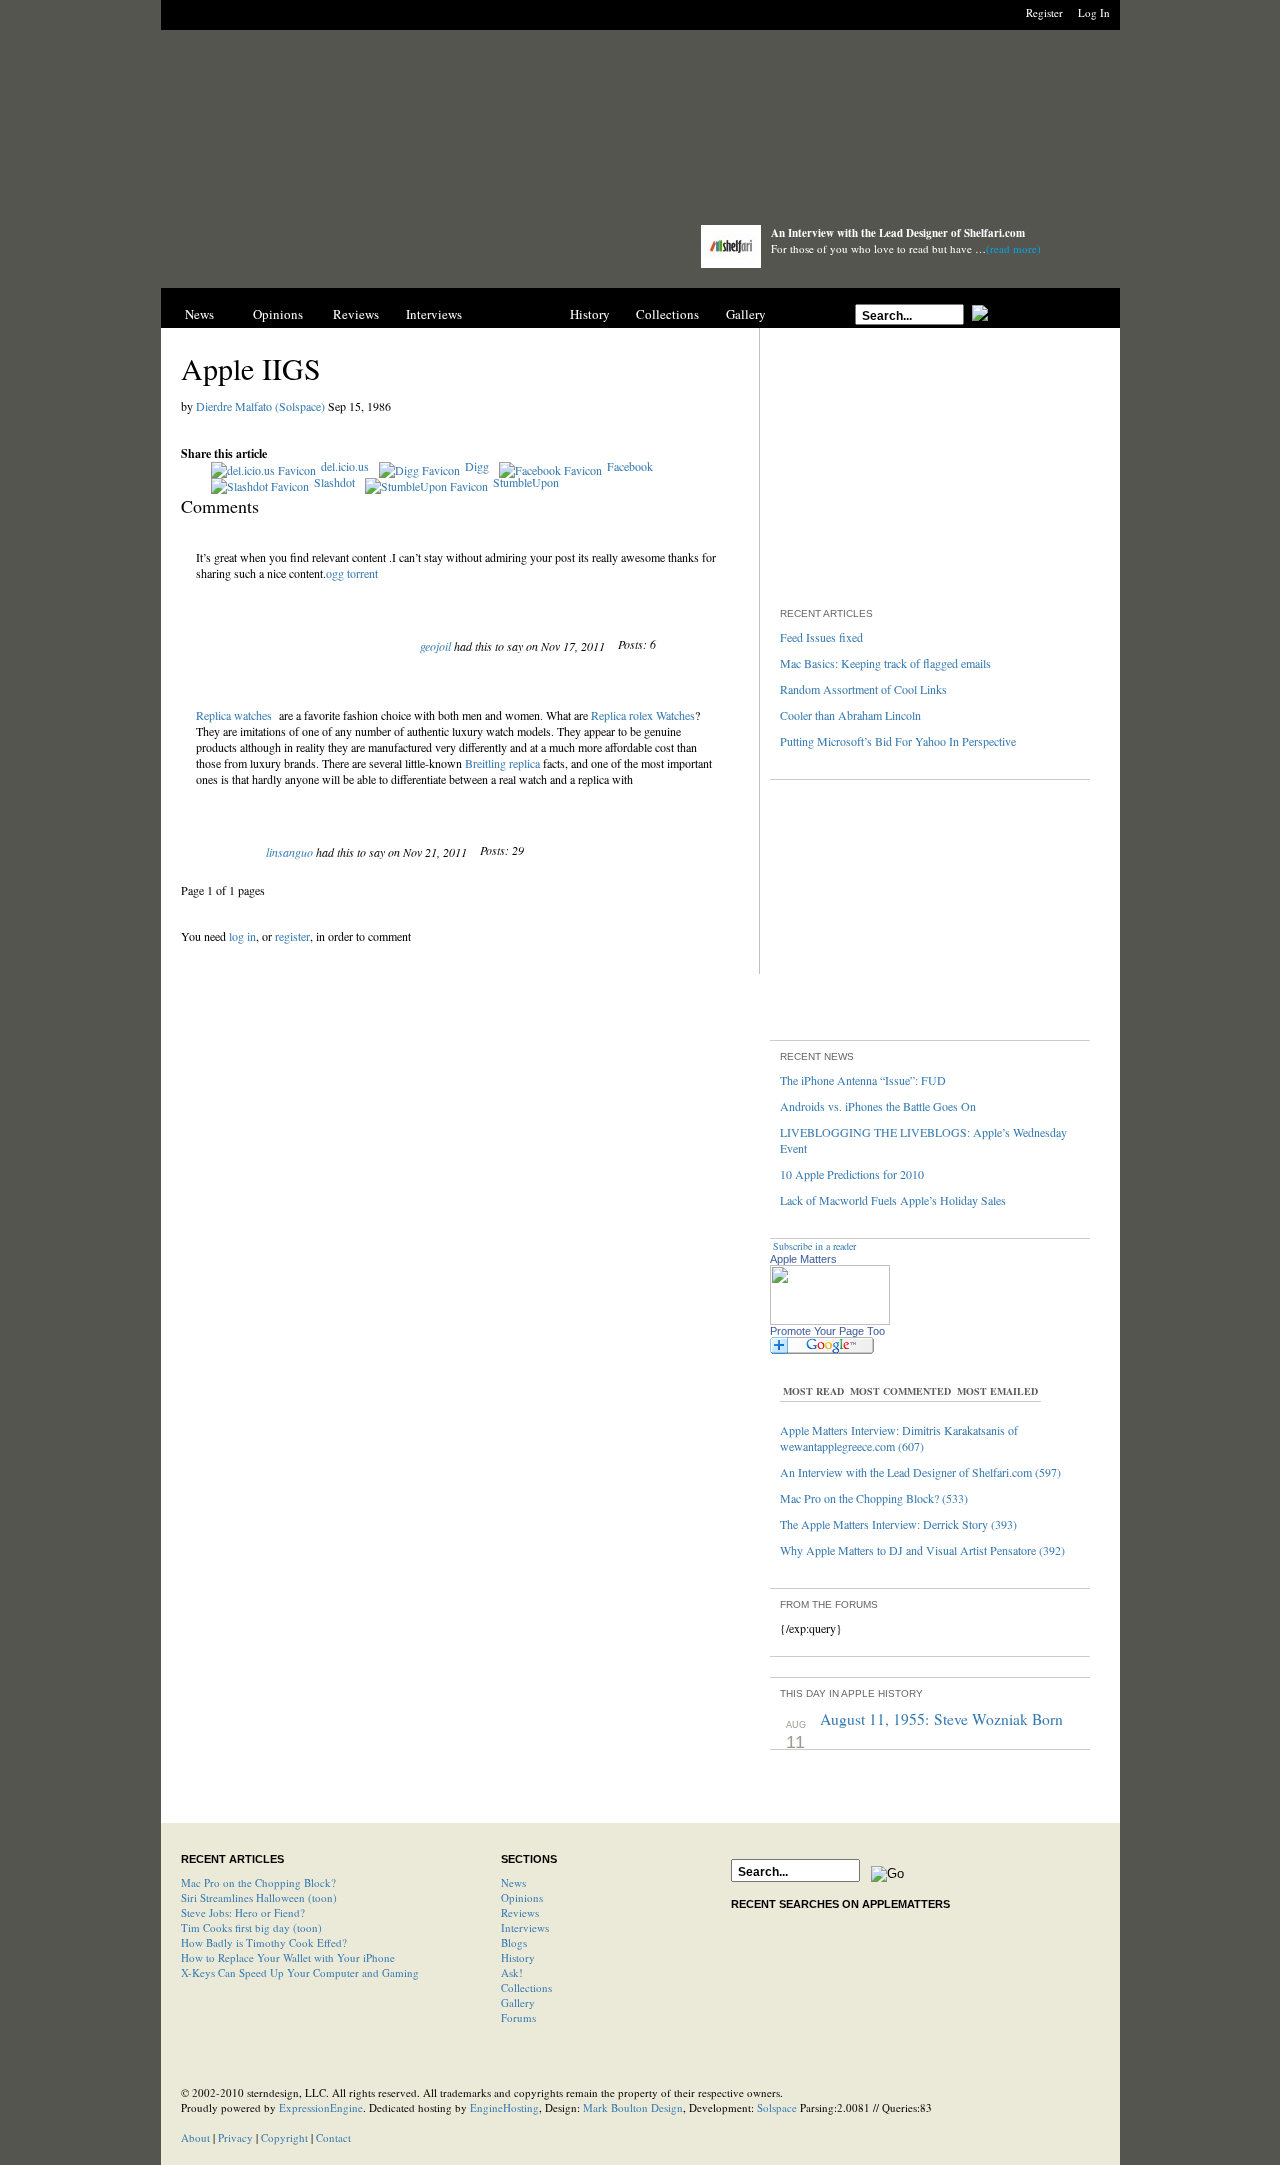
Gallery (746, 314)
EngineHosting (504, 2107)
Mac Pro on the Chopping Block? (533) (874, 1498)
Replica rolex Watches (643, 715)
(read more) (1013, 248)
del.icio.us (345, 466)
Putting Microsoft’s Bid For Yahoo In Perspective (898, 741)
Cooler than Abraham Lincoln (850, 715)
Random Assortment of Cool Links (863, 689)
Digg (477, 466)
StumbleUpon (526, 482)
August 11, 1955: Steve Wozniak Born (941, 1719)
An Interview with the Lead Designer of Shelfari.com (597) (920, 1472)
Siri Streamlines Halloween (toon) (259, 1897)
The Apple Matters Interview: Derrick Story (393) (898, 1524)
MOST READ (813, 1391)
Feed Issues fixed (821, 637)
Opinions (278, 314)
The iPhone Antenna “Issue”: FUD (863, 1080)
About (195, 2137)
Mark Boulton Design (633, 2107)
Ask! (512, 1972)
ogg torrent (352, 573)
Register (1044, 12)
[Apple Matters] (411, 252)
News (199, 314)
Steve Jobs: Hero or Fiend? (243, 1912)
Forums (518, 2017)
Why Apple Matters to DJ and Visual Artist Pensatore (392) (922, 1550)
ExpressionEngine (321, 2107)
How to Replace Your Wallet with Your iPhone (288, 1957)
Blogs (512, 314)
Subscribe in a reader (814, 1246)
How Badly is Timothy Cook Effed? (264, 1942)
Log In (1094, 12)
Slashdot (334, 482)
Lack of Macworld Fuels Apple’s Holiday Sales (893, 1200)
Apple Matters (803, 1259)
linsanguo (289, 852)
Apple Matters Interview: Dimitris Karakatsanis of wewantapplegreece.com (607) (899, 1438)
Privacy (235, 2137)
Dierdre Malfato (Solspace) (260, 406)
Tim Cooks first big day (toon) (251, 1927)
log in (242, 936)
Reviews (356, 314)
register (292, 936)
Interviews (434, 314)
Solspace (777, 2107)
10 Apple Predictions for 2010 (852, 1174)
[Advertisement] (640, 132)
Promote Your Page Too (827, 1331)
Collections (667, 314)
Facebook (630, 466)
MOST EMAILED (997, 1391)
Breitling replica (502, 763)
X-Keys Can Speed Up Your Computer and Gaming (300, 1972)
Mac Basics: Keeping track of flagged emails (885, 663)
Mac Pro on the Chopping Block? (258, 1882)
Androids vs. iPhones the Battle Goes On (878, 1106)
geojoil (435, 646)
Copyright (284, 2137)
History (590, 314)
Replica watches (234, 715)
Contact (333, 2137)
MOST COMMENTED (900, 1391)
